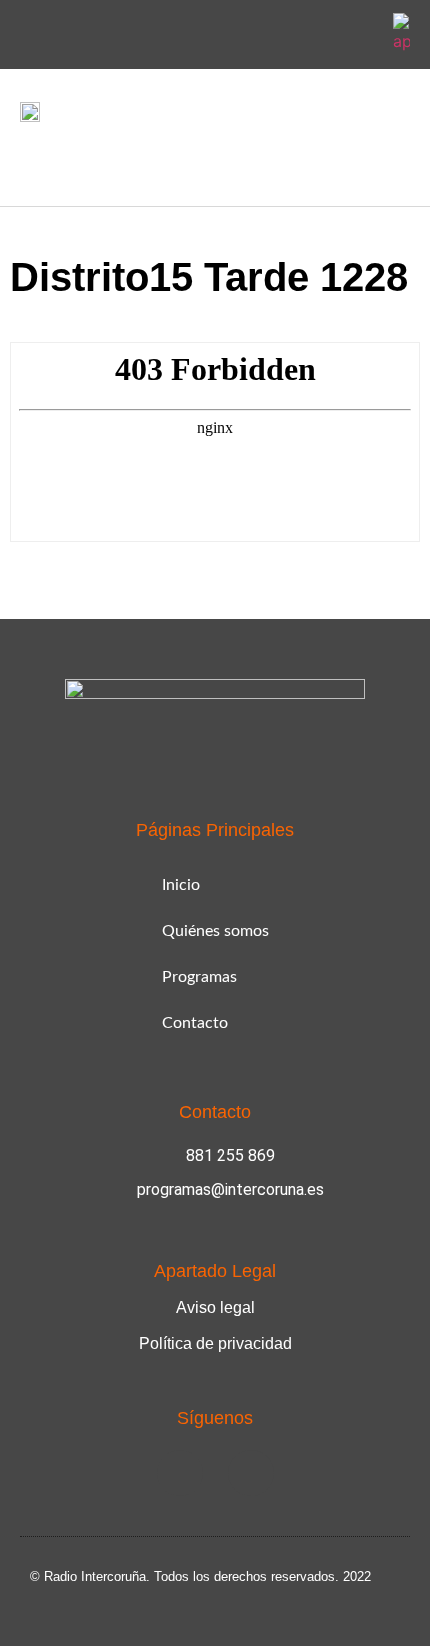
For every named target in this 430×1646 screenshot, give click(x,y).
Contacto (195, 1023)
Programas (199, 977)
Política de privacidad (215, 1343)
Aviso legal (215, 1307)
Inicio (181, 885)
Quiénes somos (215, 931)
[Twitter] (360, 35)
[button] (34, 159)
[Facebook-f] (313, 35)
